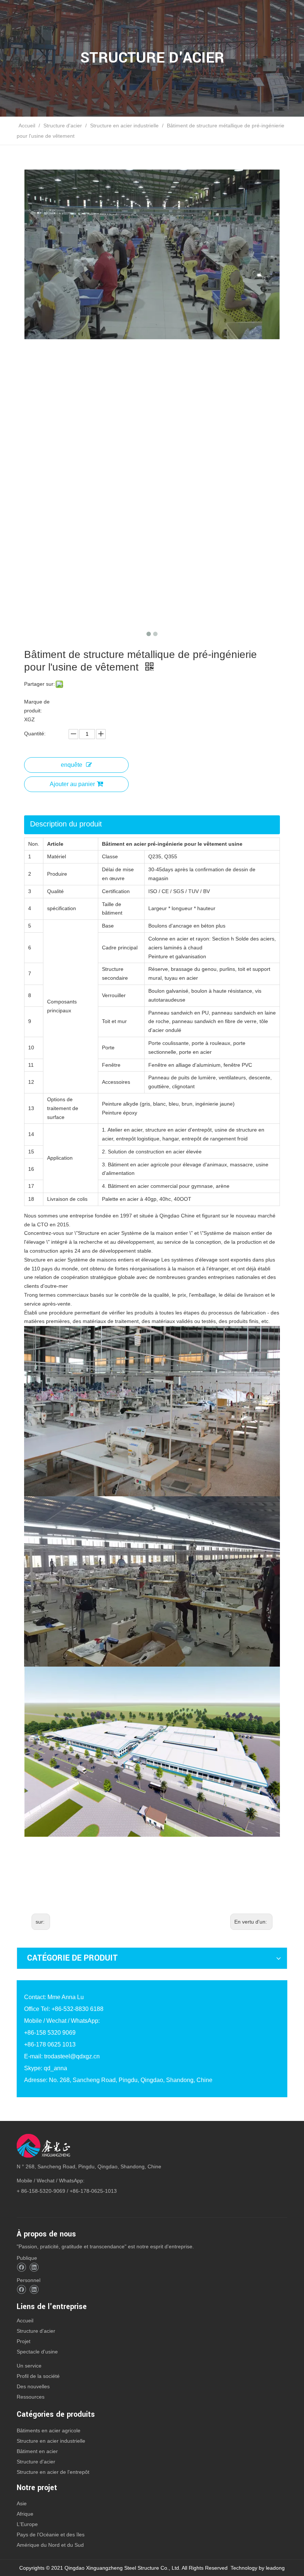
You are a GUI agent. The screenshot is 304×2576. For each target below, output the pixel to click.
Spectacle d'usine (37, 2352)
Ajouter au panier (72, 784)
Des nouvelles (33, 2386)
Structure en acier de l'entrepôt (53, 2472)
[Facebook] (21, 2267)
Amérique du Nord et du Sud (50, 2545)
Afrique (25, 2514)
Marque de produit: (37, 706)
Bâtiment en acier (37, 2451)
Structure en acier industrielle (51, 2441)
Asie (22, 2503)
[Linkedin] (34, 2267)
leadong (275, 2568)
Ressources (31, 2397)
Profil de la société (38, 2376)
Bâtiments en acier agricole (49, 2430)
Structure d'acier (36, 2331)
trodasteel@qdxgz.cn (72, 2056)
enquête (72, 765)
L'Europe (27, 2524)
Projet (24, 2341)
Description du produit (66, 824)
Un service (29, 2366)
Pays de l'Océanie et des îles (51, 2535)
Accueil (25, 2321)
